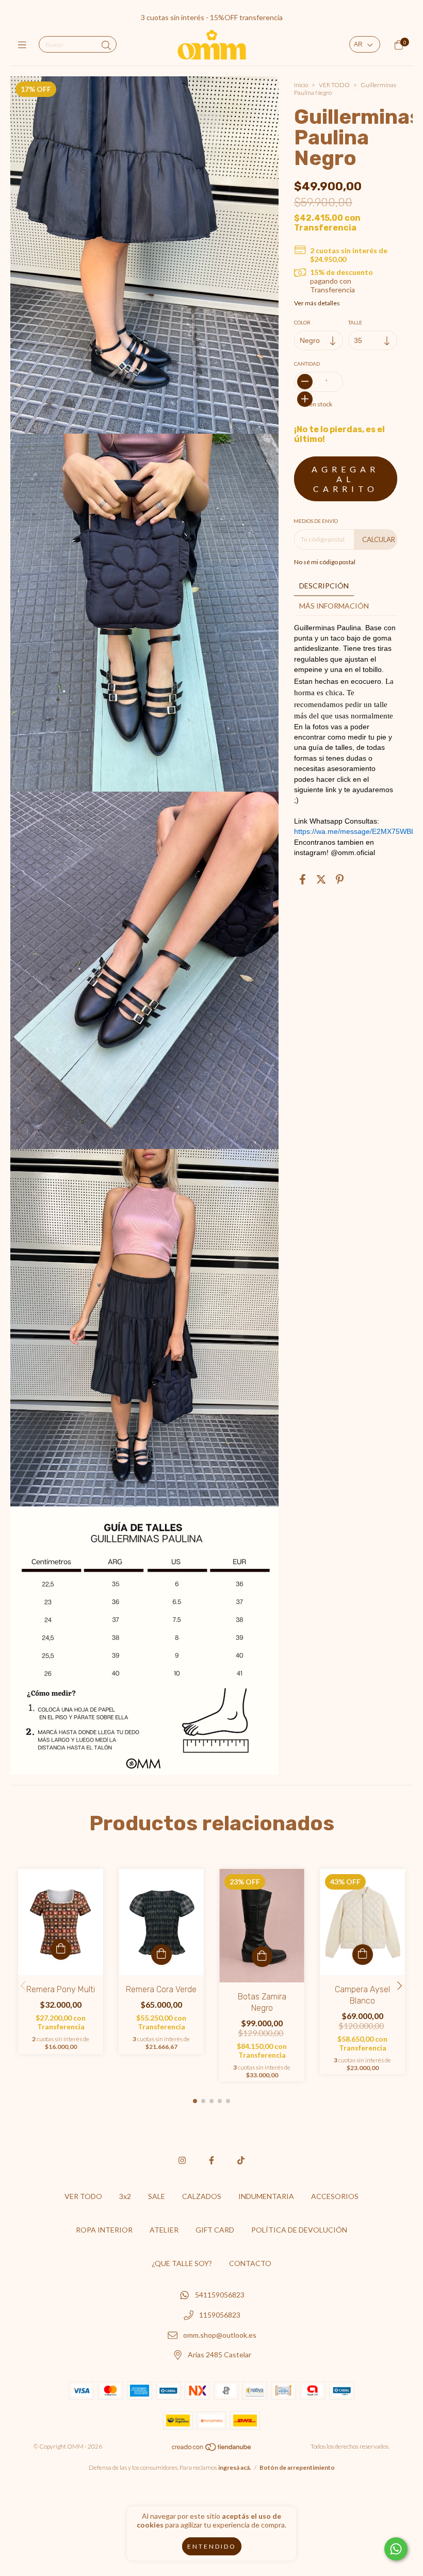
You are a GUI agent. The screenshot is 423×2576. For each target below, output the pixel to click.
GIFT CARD (215, 2230)
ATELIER (164, 2230)
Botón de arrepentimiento (297, 2467)
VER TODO (334, 85)
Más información (334, 606)
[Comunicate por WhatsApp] (396, 2549)
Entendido (212, 2546)
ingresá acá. (235, 2467)
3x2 (125, 2196)
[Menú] (25, 45)
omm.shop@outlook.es (220, 2335)
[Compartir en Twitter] (321, 879)
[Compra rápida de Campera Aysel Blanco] (363, 1955)
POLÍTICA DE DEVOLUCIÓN (299, 2230)
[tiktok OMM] (241, 2160)
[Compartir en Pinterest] (340, 879)
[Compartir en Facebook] (303, 879)
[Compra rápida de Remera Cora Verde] (161, 1955)
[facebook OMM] (211, 2160)
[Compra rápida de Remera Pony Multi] (61, 1949)
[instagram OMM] (182, 2160)
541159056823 (220, 2295)
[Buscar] (106, 45)
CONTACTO (250, 2263)
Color (302, 322)
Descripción (324, 586)
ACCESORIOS (335, 2196)
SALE (157, 2196)
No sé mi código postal (325, 562)
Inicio (301, 85)
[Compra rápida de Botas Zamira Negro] (262, 1957)
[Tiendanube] (212, 2449)
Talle (355, 322)
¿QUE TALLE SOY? (182, 2263)
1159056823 (220, 2315)
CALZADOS (202, 2196)
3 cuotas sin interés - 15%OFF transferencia (212, 17)
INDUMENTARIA (266, 2196)
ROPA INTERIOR (104, 2230)
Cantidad (307, 364)
